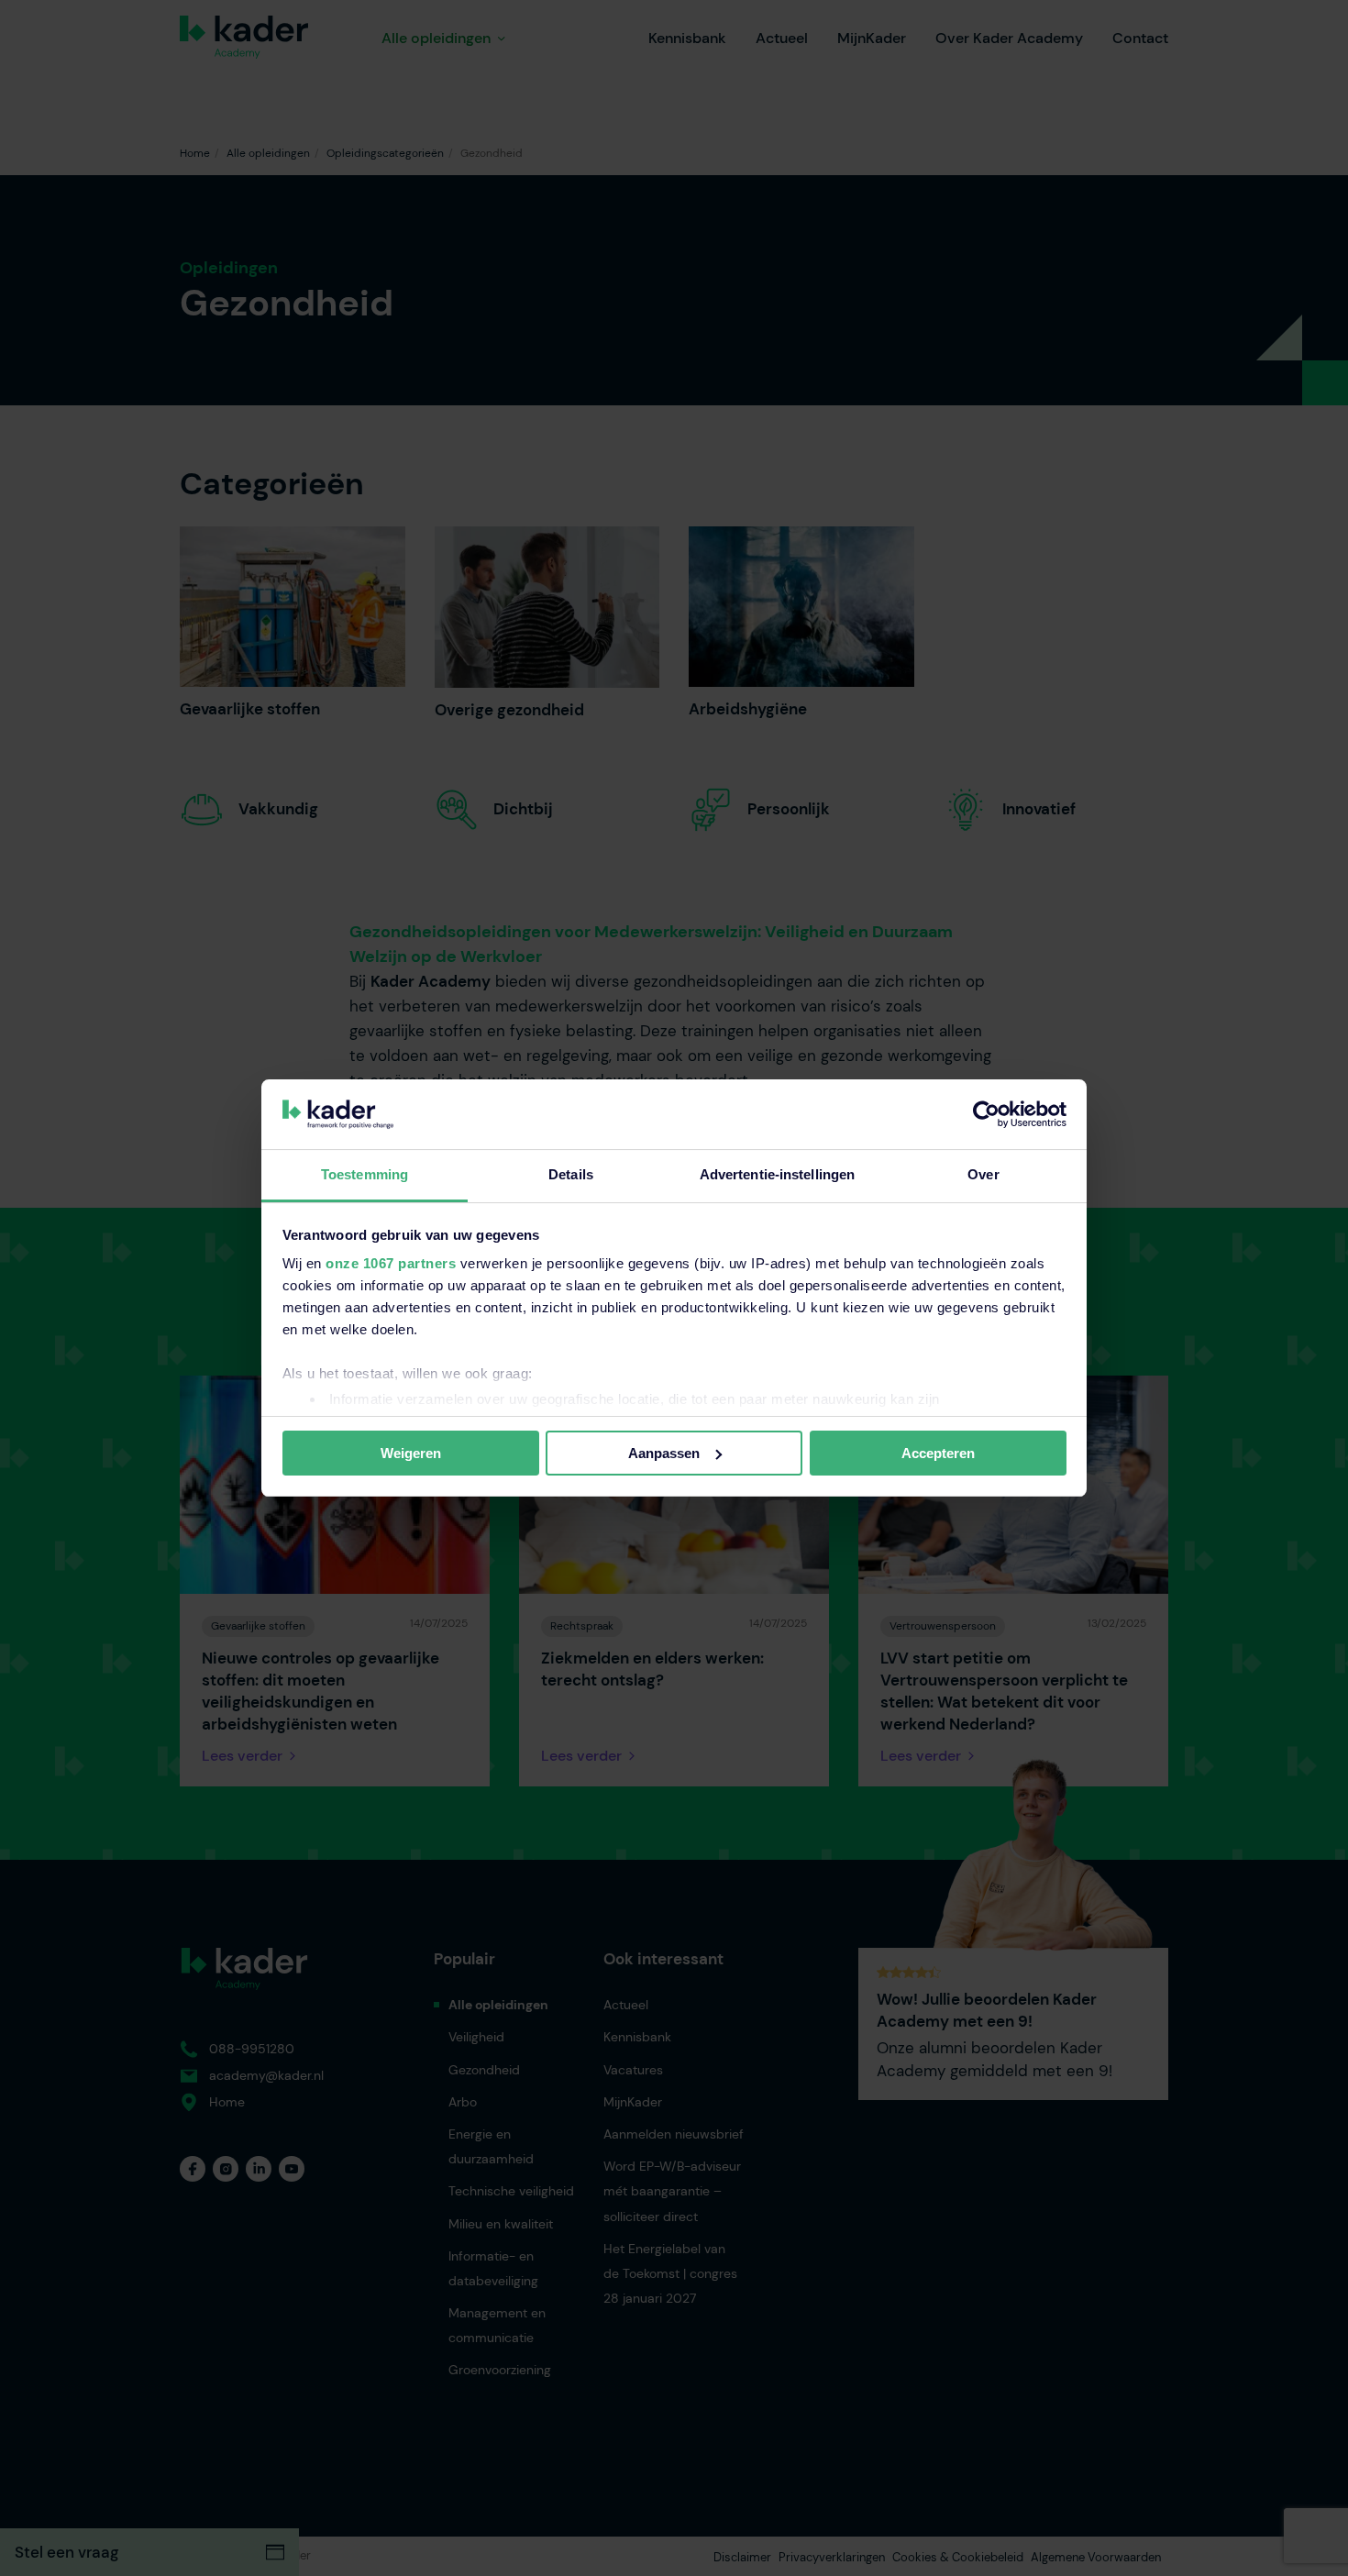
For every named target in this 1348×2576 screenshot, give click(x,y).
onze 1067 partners (391, 1263)
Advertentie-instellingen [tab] (777, 1174)
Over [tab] (983, 1174)
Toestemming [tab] (365, 1174)
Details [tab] (571, 1174)
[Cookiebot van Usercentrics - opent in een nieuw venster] (986, 1114)
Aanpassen (664, 1453)
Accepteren (938, 1453)
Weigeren (411, 1453)
